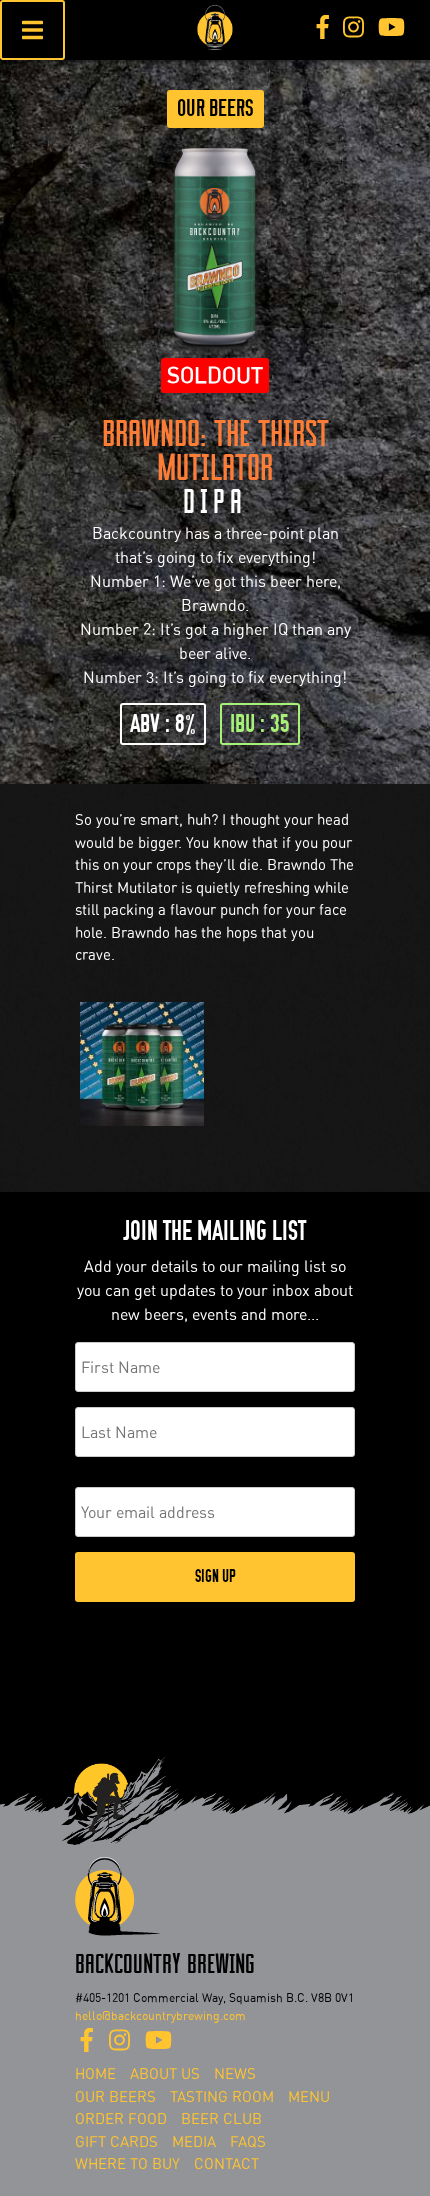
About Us (165, 2074)
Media (194, 2142)
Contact (226, 2164)
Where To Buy (127, 2164)
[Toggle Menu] (32, 30)
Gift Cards (116, 2142)
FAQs (248, 2142)
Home (95, 2074)
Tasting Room (222, 2097)
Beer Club (221, 2119)
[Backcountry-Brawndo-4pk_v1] (142, 1126)
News (235, 2074)
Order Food (121, 2119)
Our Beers (215, 108)
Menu (309, 2097)
